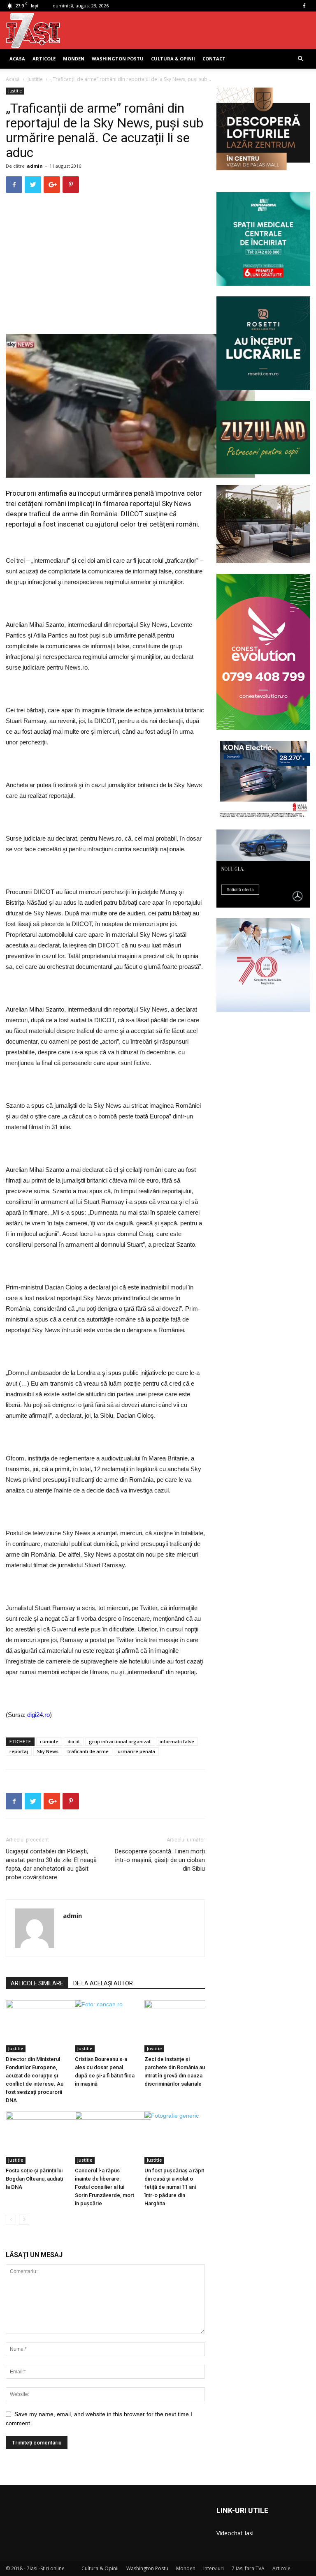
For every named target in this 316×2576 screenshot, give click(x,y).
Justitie (35, 79)
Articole (44, 59)
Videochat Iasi (235, 2533)
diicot (74, 1741)
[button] (300, 59)
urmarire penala (136, 1751)
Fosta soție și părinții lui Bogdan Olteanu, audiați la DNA (34, 2179)
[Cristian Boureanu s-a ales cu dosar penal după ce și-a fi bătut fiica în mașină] (105, 2026)
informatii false (177, 1741)
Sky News (48, 1751)
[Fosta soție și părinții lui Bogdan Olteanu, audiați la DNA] (36, 2138)
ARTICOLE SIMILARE (37, 1983)
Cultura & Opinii (173, 59)
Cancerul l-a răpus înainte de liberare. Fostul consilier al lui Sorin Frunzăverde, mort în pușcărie (105, 2187)
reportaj (19, 1751)
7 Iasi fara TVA (248, 2568)
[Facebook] (304, 6)
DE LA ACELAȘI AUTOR (103, 1983)
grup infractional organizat (120, 1741)
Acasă (13, 79)
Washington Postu (118, 59)
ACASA (17, 59)
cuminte (49, 1741)
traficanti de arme (88, 1751)
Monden (74, 59)
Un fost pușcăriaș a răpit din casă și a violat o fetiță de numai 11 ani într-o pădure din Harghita (174, 2187)
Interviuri (214, 2568)
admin (35, 166)
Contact (214, 59)
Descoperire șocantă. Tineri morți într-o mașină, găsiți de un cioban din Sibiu (160, 1860)
